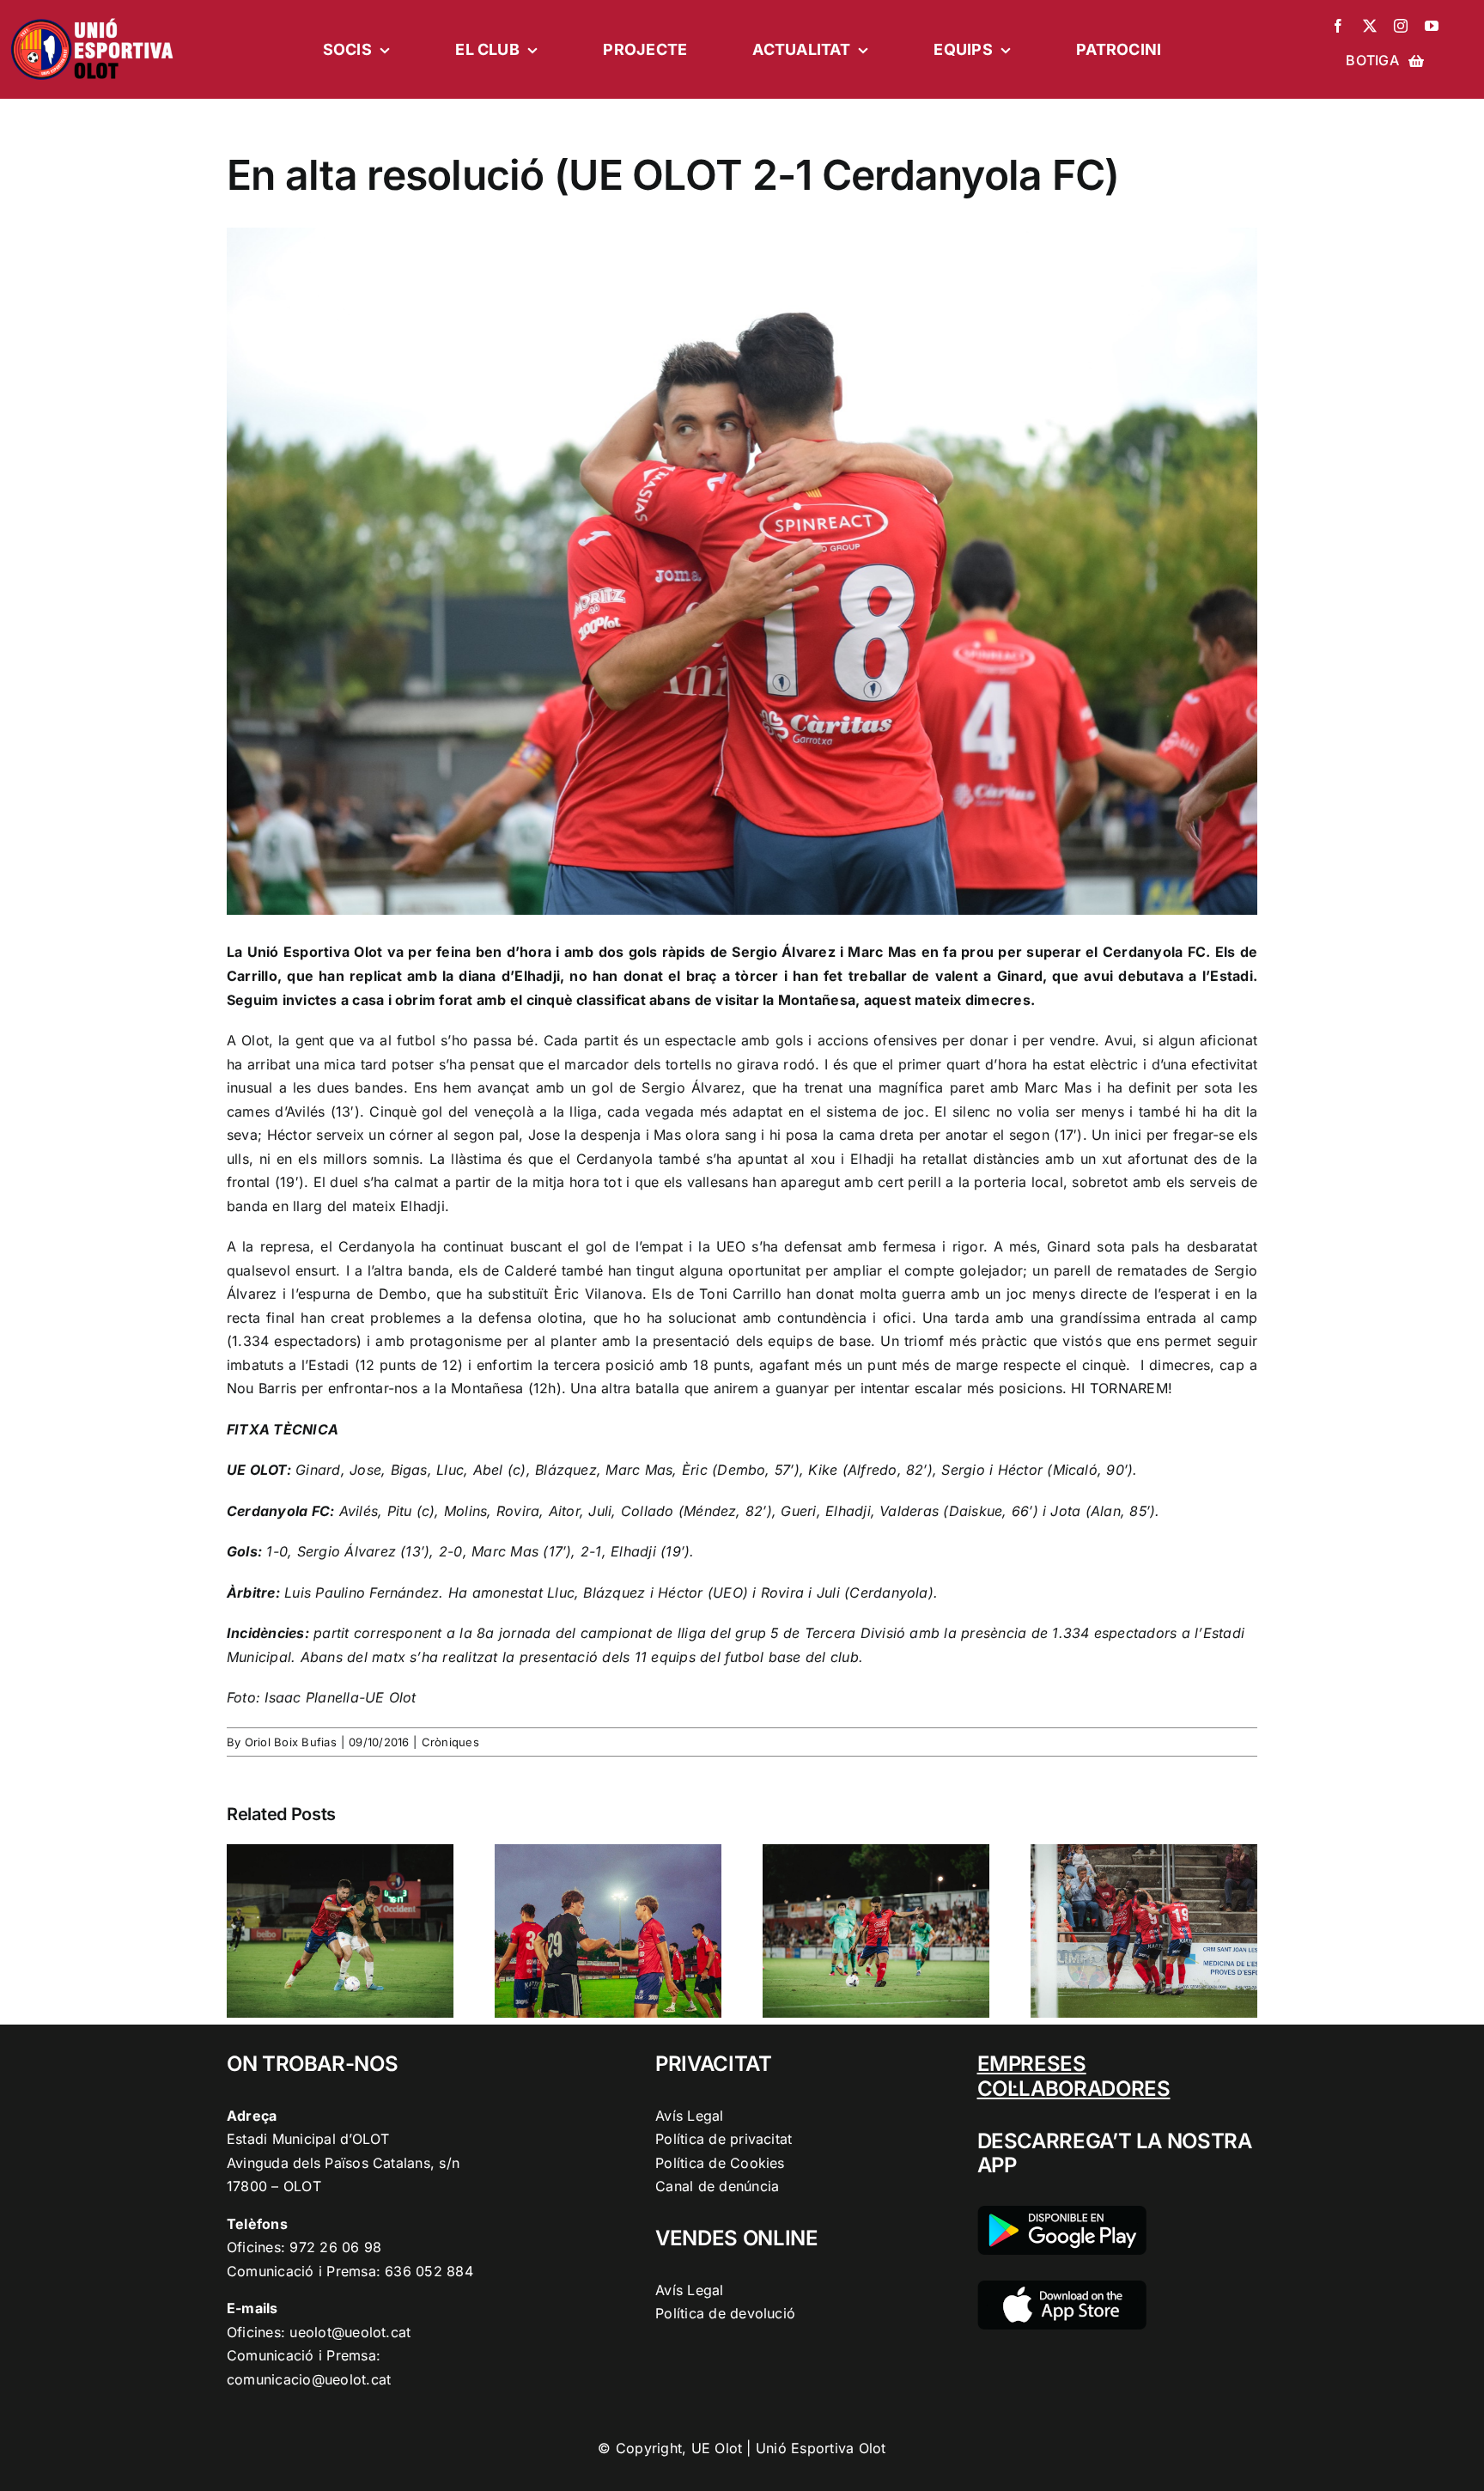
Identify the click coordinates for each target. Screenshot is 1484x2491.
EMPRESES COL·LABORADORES (1074, 2076)
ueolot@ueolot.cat (350, 2332)
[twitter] (1370, 26)
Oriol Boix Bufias (291, 1742)
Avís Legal (689, 2116)
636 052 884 (429, 2271)
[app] (1062, 2287)
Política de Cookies (720, 2163)
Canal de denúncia (717, 2186)
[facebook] (1338, 26)
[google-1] (1062, 2213)
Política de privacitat (724, 2139)
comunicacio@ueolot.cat (309, 2379)
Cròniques (450, 1742)
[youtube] (1432, 26)
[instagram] (1401, 26)
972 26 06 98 (335, 2247)
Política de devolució (725, 2313)
